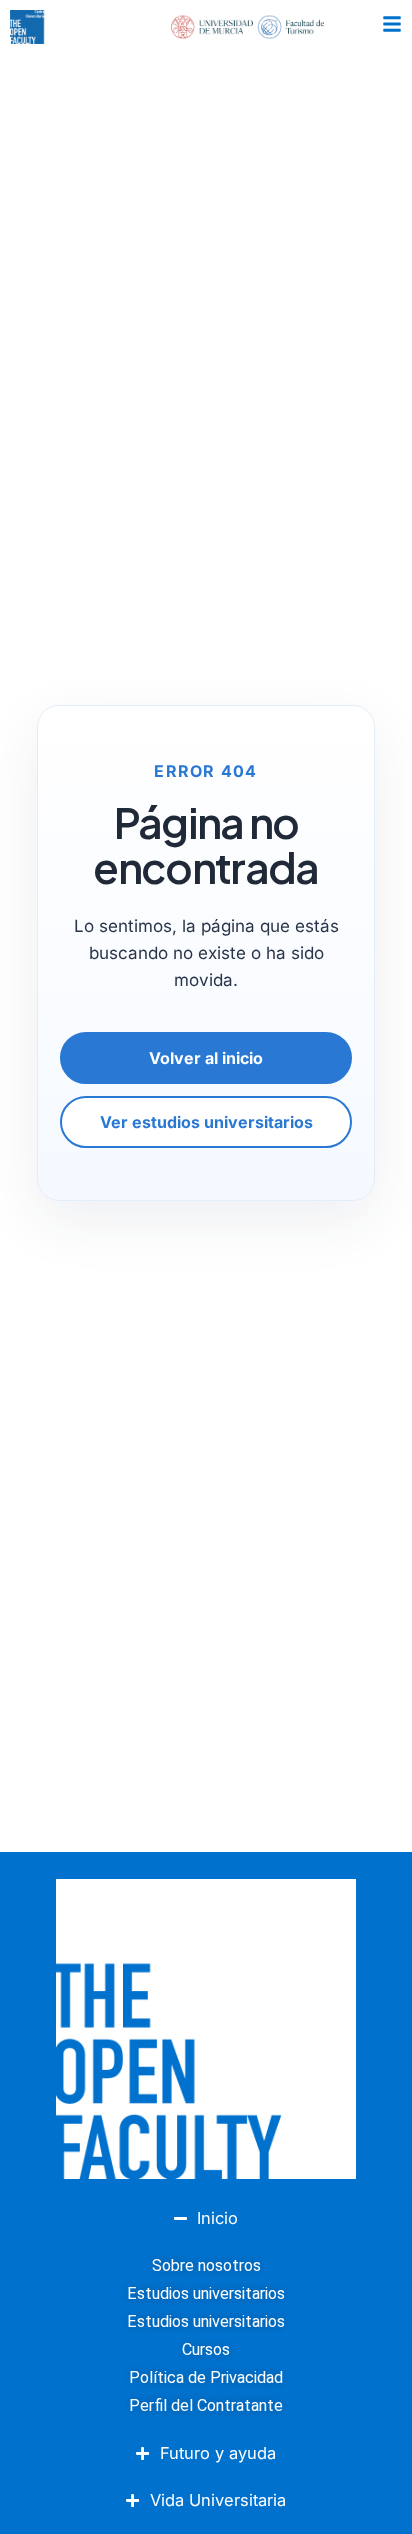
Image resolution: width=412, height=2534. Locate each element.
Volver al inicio (206, 1058)
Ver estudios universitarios (206, 1122)
